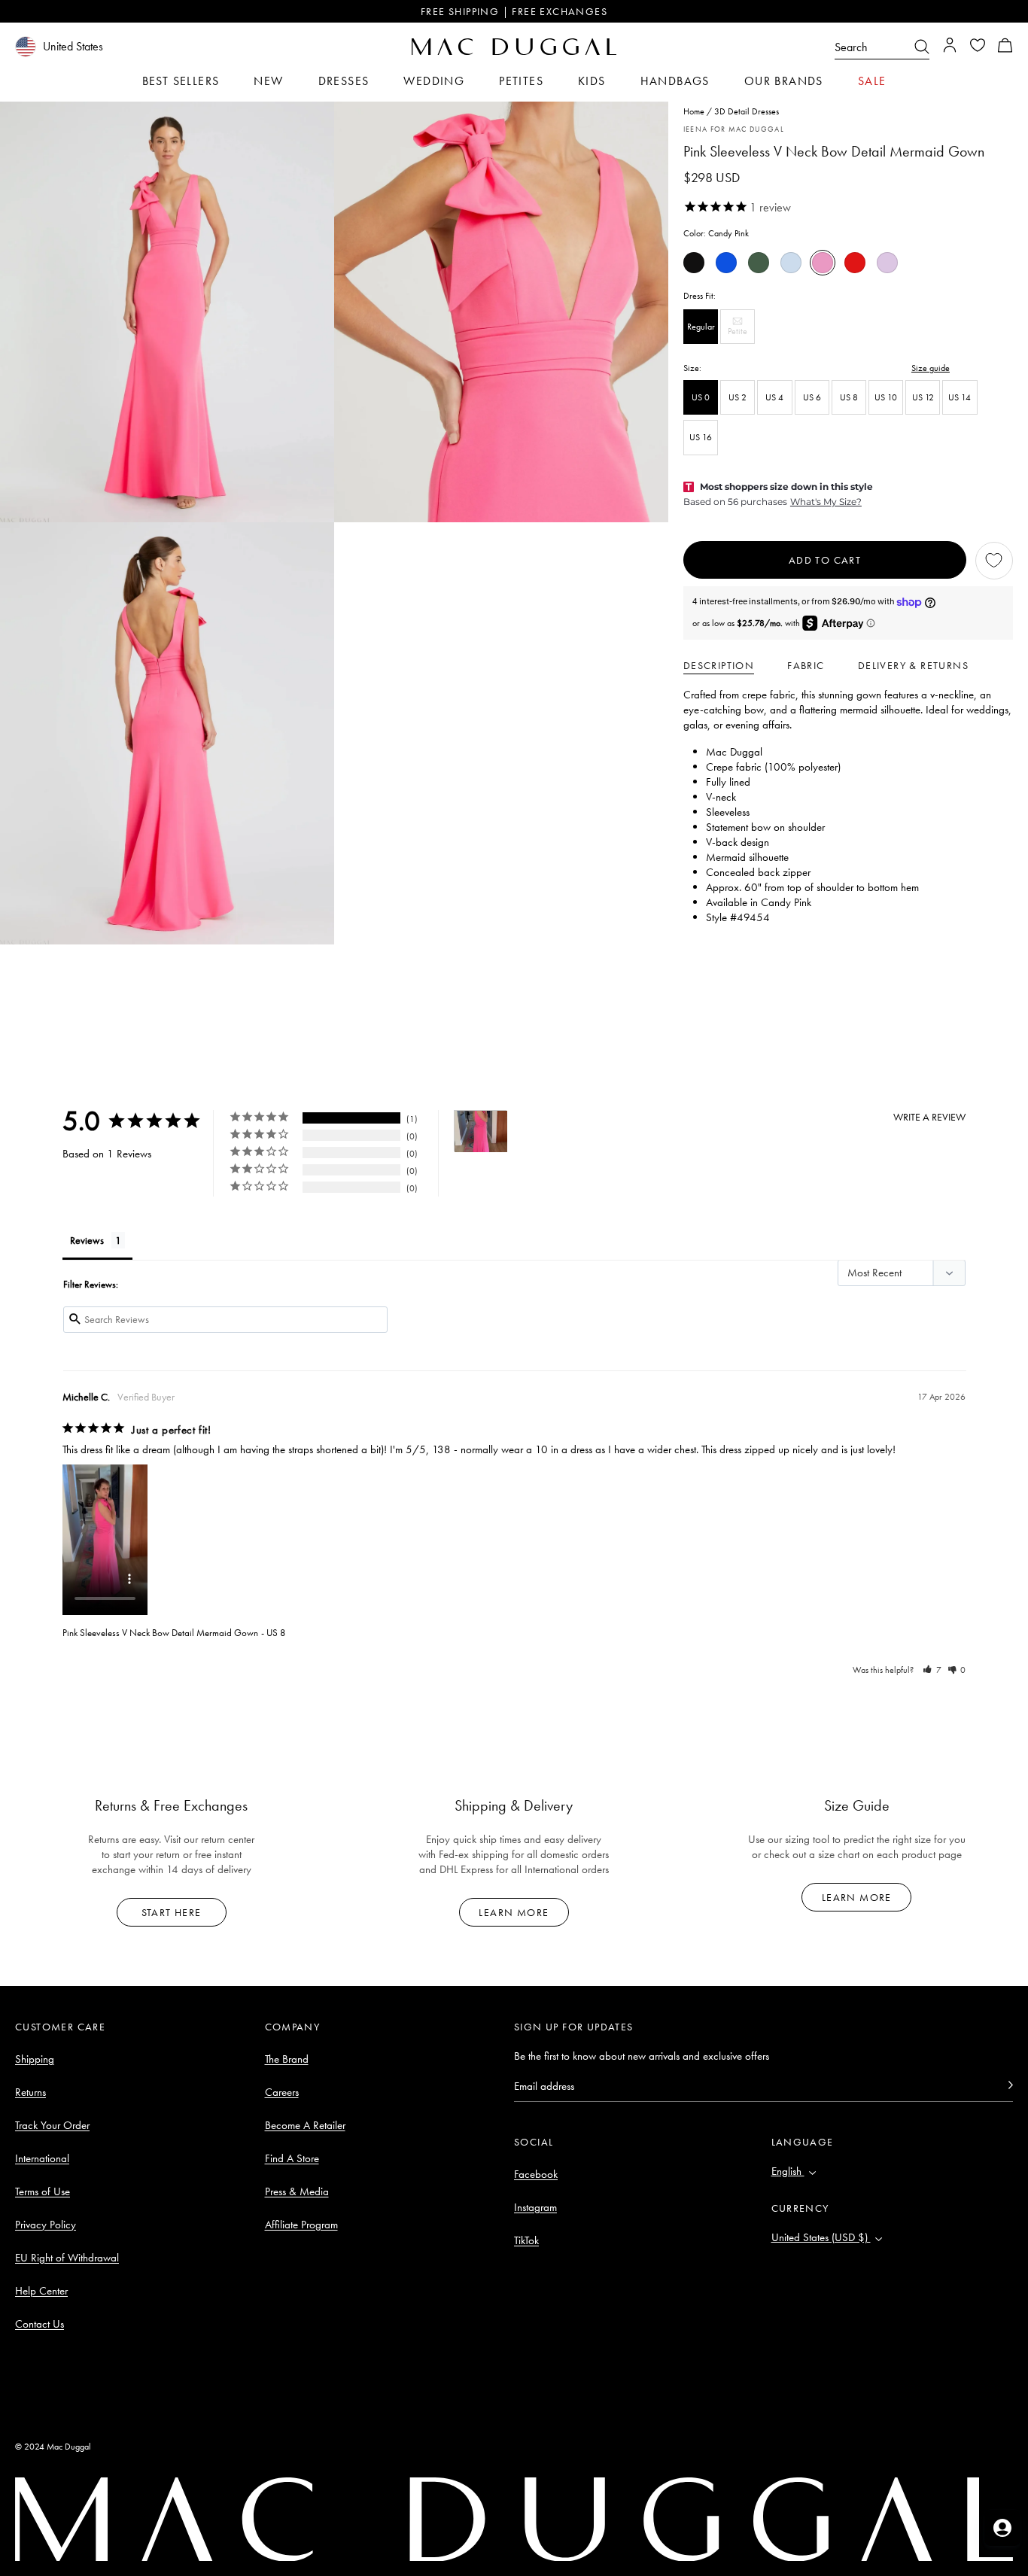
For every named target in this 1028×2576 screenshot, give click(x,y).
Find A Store (292, 2158)
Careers (282, 2092)
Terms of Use (43, 2191)
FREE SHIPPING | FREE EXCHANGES (514, 11)
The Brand (287, 2059)
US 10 (886, 397)
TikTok (526, 2240)
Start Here (172, 1912)
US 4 (774, 397)
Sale (872, 81)
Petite (741, 335)
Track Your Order (52, 2125)
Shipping (35, 2059)
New (268, 81)
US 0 (701, 397)
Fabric (806, 665)
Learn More (514, 1912)
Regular (701, 327)
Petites (521, 81)
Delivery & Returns (913, 665)
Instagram (535, 2207)
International (42, 2158)
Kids (592, 81)
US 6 (812, 397)
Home (694, 111)
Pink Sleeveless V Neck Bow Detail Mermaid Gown (160, 1633)
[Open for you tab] (1002, 2528)
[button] (1005, 47)
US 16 (701, 438)
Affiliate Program (301, 2225)
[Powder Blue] (791, 263)
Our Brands (784, 81)
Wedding (434, 81)
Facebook (536, 2174)
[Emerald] (759, 263)
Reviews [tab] (87, 1240)
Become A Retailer (305, 2125)
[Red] (855, 263)
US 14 (960, 397)
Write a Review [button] (929, 1117)
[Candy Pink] (823, 263)
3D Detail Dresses (747, 111)
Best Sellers (181, 81)
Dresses (344, 81)
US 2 (738, 397)
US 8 (849, 397)
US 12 (923, 397)
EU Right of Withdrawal (67, 2258)
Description (719, 665)
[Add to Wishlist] (994, 561)
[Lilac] (887, 263)
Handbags (675, 81)
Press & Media (297, 2191)
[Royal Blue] (726, 263)
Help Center (41, 2291)
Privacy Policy (46, 2225)
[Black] (694, 263)
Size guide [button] (931, 368)
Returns (30, 2092)
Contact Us (40, 2324)
